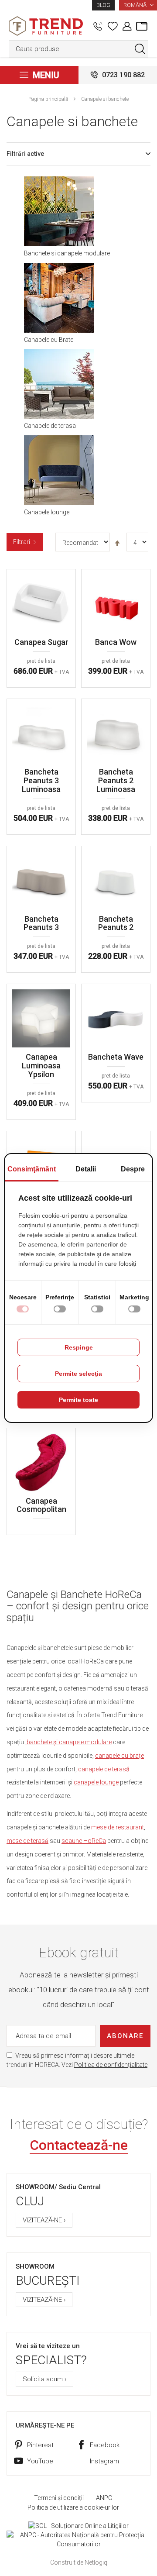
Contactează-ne (79, 2145)
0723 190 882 (123, 75)
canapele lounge (96, 1782)
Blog (103, 5)
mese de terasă (27, 1841)
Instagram (104, 2461)
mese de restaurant (118, 1827)
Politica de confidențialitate (111, 2065)
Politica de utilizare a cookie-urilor (73, 2507)
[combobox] (78, 49)
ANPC (104, 2498)
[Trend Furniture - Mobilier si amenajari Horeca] (46, 26)
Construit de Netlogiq (79, 2562)
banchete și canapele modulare (68, 1742)
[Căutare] (140, 49)
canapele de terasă (104, 1769)
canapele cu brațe (119, 1756)
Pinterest (40, 2445)
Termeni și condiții (59, 2498)
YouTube (40, 2461)
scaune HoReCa (84, 1841)
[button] (138, 5)
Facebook (105, 2445)
